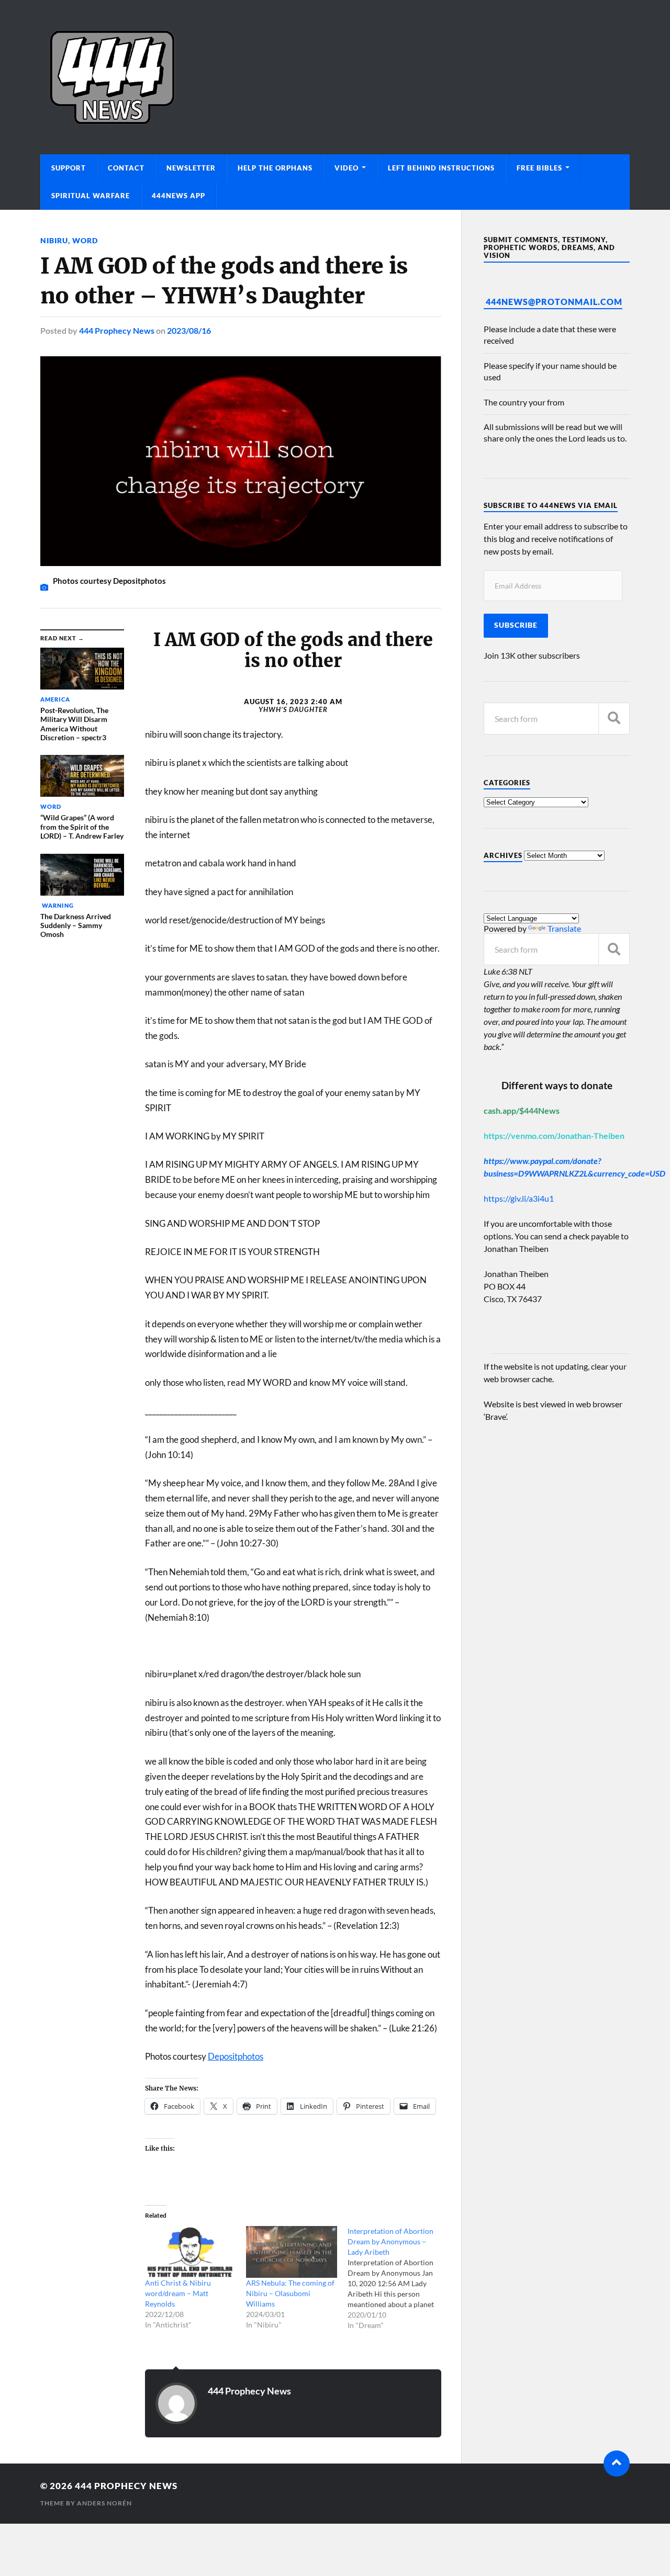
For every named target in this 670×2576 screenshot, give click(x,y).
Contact (126, 168)
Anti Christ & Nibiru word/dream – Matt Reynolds (178, 2293)
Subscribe (516, 625)
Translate (564, 928)
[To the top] (617, 2464)
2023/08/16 (189, 330)
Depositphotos (236, 2056)
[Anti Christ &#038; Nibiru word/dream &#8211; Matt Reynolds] (190, 2252)
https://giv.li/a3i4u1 (519, 1198)
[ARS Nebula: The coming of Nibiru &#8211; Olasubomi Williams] (291, 2252)
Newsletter (191, 168)
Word (85, 240)
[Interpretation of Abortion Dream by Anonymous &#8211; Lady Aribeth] (398, 2278)
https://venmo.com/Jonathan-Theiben (554, 1136)
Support (69, 168)
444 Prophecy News (117, 330)
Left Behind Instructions (441, 168)
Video (347, 168)
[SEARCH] (614, 719)
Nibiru (54, 240)
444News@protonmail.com (554, 302)
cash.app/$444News (522, 1110)
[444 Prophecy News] (335, 77)
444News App (178, 196)
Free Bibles (539, 168)
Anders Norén (104, 2503)
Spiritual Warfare (91, 196)
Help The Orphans (275, 168)
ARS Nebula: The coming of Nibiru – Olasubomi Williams (290, 2293)
